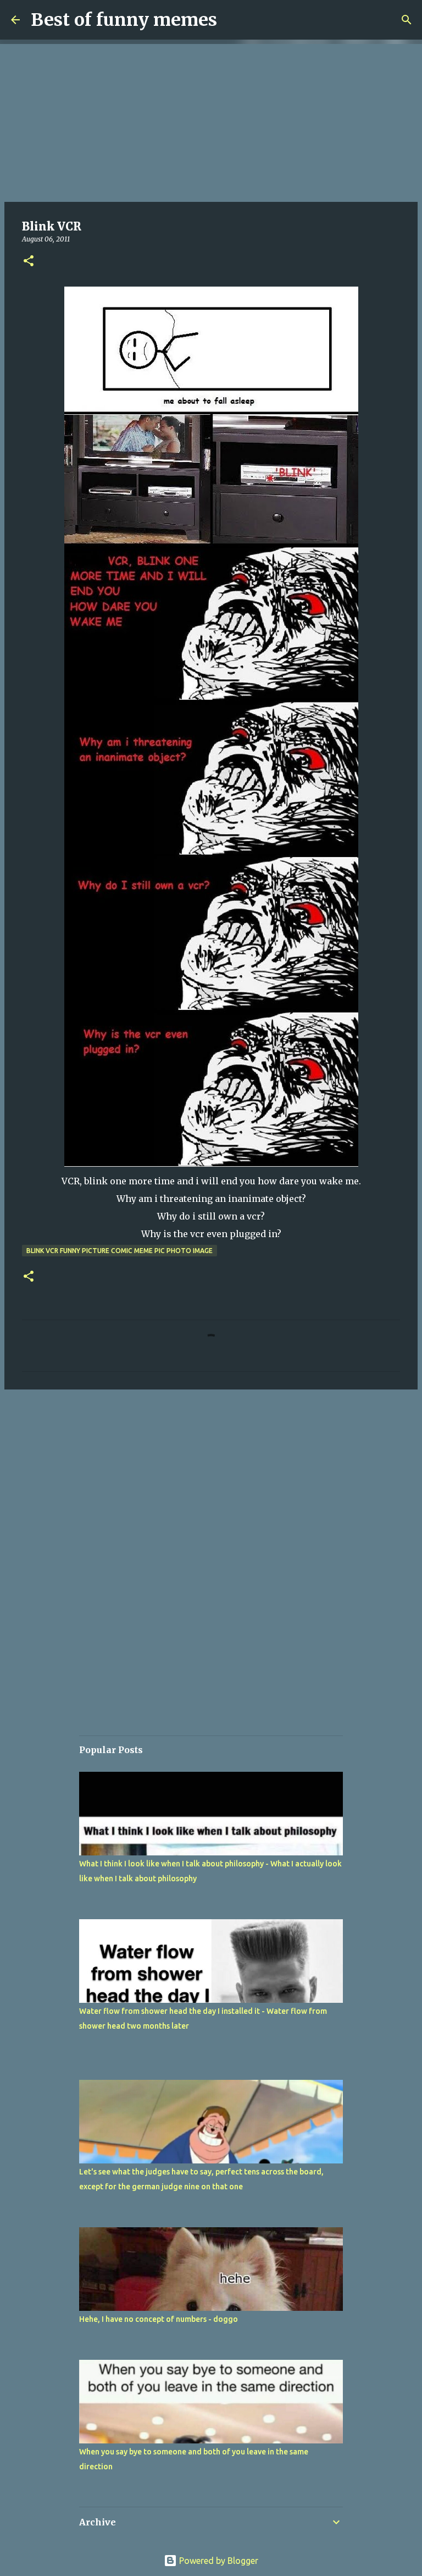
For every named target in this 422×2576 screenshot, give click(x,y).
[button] (29, 262)
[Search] (407, 20)
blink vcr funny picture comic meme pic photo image (120, 1251)
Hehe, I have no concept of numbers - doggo (159, 2319)
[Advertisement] (211, 121)
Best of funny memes (124, 20)
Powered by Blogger (218, 2561)
